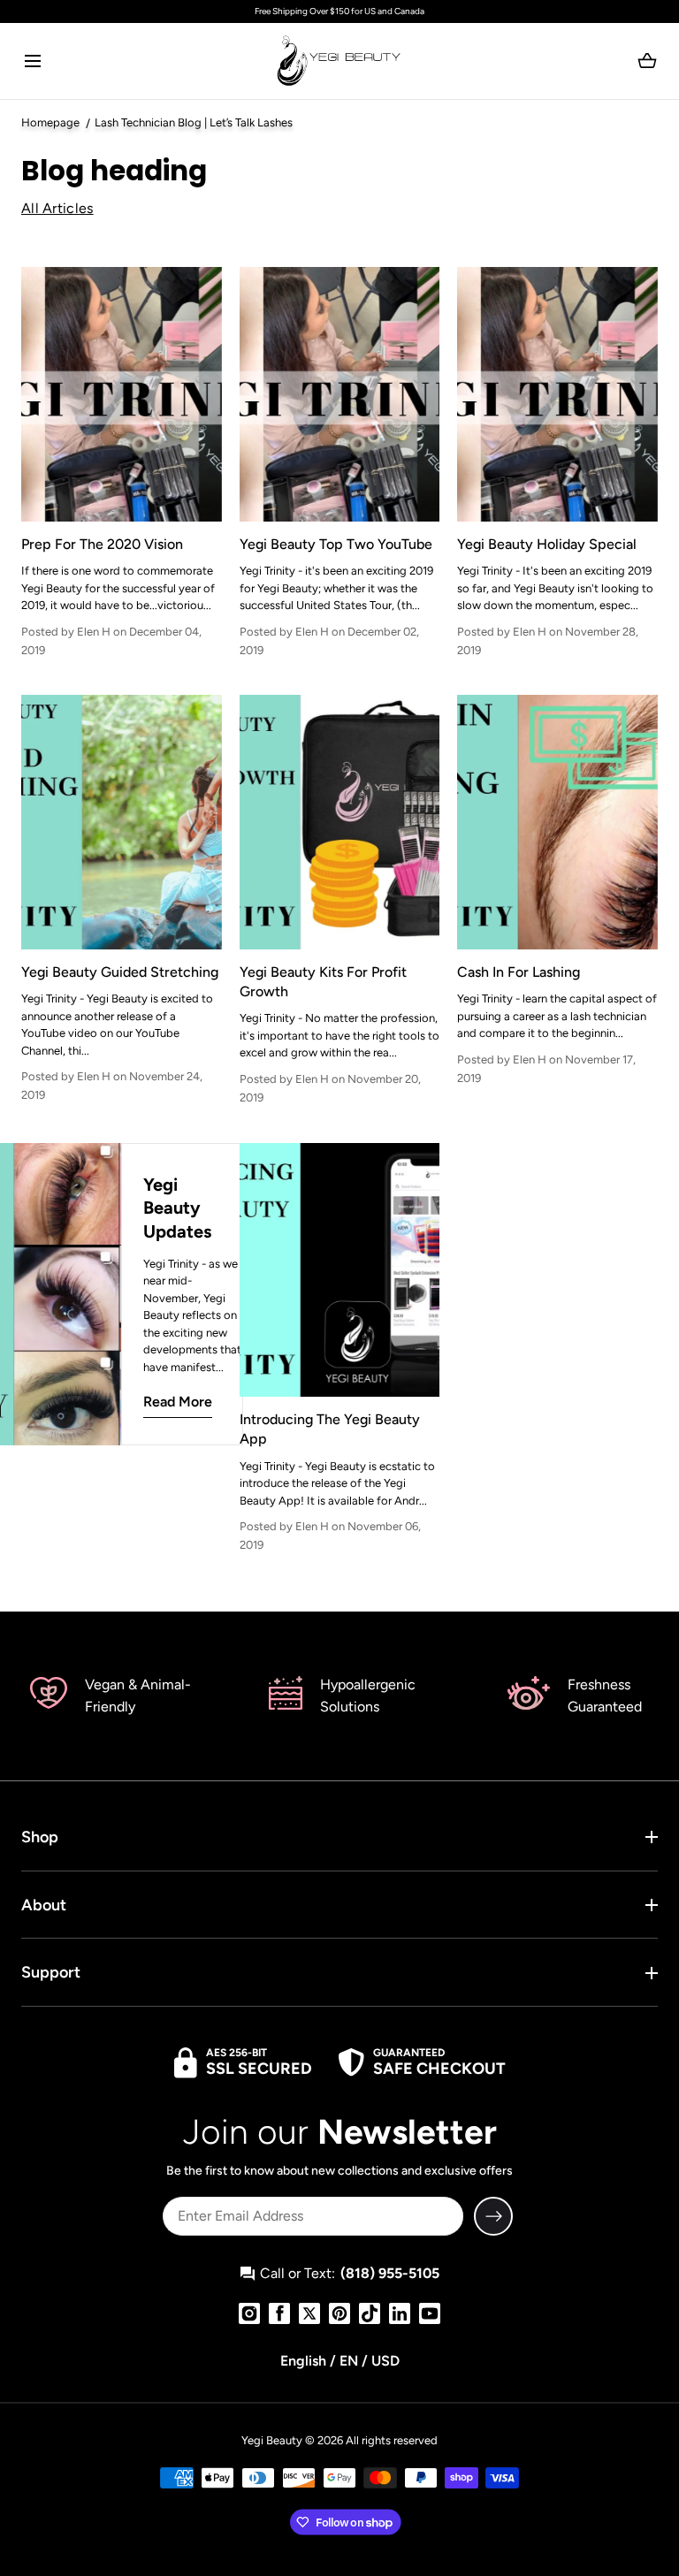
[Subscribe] (493, 2216)
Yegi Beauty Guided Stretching (120, 972)
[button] (32, 61)
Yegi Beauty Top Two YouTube (336, 544)
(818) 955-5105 (390, 2273)
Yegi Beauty (272, 2440)
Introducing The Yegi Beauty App (330, 1429)
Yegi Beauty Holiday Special (547, 544)
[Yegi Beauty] (339, 61)
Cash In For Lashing (519, 972)
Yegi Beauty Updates (177, 1208)
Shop (40, 1837)
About (44, 1905)
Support (51, 1972)
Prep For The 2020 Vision (102, 544)
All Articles (57, 208)
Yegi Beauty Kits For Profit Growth (323, 982)
